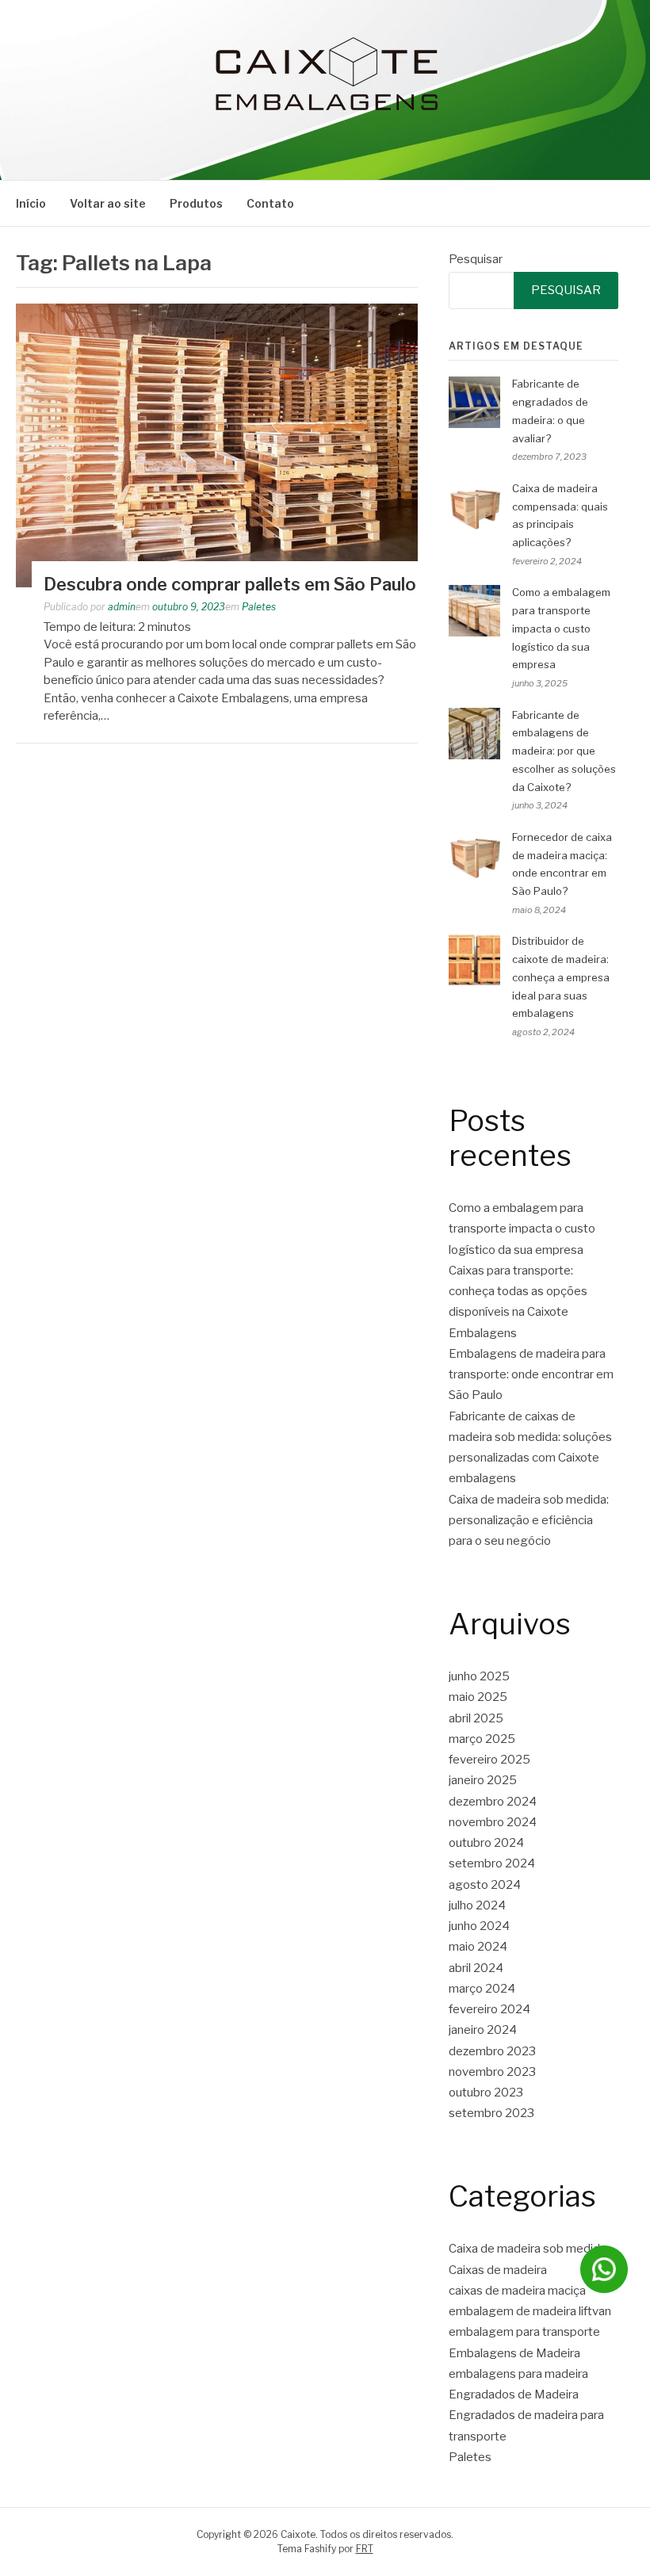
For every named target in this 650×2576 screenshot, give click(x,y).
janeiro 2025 (483, 1780)
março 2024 (482, 1989)
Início (31, 203)
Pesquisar (476, 259)
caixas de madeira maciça (517, 2291)
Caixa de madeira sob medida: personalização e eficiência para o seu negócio (529, 1521)
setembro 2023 (491, 2113)
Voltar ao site (108, 203)
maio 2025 (478, 1697)
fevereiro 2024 (489, 2009)
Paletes (259, 607)
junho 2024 (479, 1926)
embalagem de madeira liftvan (530, 2311)
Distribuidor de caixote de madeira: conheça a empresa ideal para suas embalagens (561, 977)
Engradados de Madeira (514, 2394)
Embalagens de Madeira (514, 2353)
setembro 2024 (492, 1863)
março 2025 (482, 1739)
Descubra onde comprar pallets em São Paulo (230, 584)
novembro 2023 (492, 2072)
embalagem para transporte (524, 2332)
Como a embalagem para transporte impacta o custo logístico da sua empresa (561, 628)
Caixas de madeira (498, 2270)
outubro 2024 (486, 1843)
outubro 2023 (486, 2093)
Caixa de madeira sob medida (528, 2249)
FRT (365, 2549)
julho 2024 (477, 1905)
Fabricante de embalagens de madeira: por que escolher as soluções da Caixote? (564, 751)
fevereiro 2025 (489, 1760)
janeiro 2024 (483, 2030)
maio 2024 (478, 1947)
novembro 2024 (493, 1822)
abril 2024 (476, 1968)
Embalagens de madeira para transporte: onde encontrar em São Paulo (531, 1375)
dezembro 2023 (492, 2051)
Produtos (196, 203)
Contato (270, 203)
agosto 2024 (485, 1885)
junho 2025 (479, 1676)
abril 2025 (476, 1718)
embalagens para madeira (518, 2374)
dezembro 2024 (493, 1802)
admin (122, 607)
